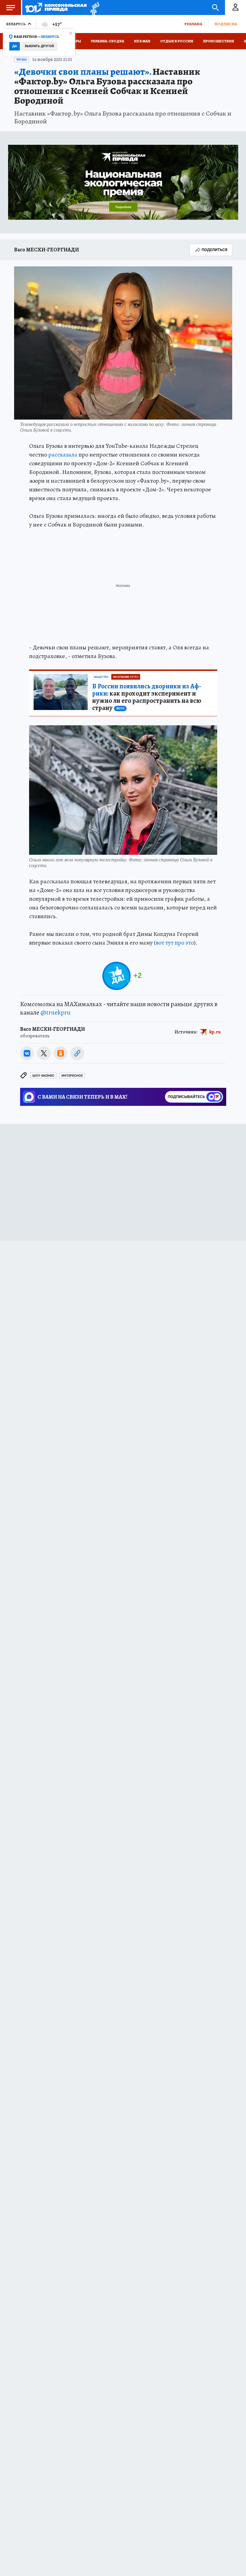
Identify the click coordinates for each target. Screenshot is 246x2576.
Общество (101, 677)
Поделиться (214, 250)
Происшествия (219, 41)
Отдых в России (177, 41)
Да (15, 46)
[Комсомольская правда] (56, 8)
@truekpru (55, 1012)
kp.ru (215, 1032)
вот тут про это (175, 943)
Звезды (22, 59)
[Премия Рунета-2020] (93, 8)
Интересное (72, 1076)
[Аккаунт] (235, 8)
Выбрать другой (39, 46)
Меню (10, 8)
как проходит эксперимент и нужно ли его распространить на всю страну (147, 697)
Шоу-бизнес (43, 1076)
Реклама (193, 24)
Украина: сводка (108, 41)
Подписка (226, 24)
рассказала (63, 455)
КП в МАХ (142, 41)
